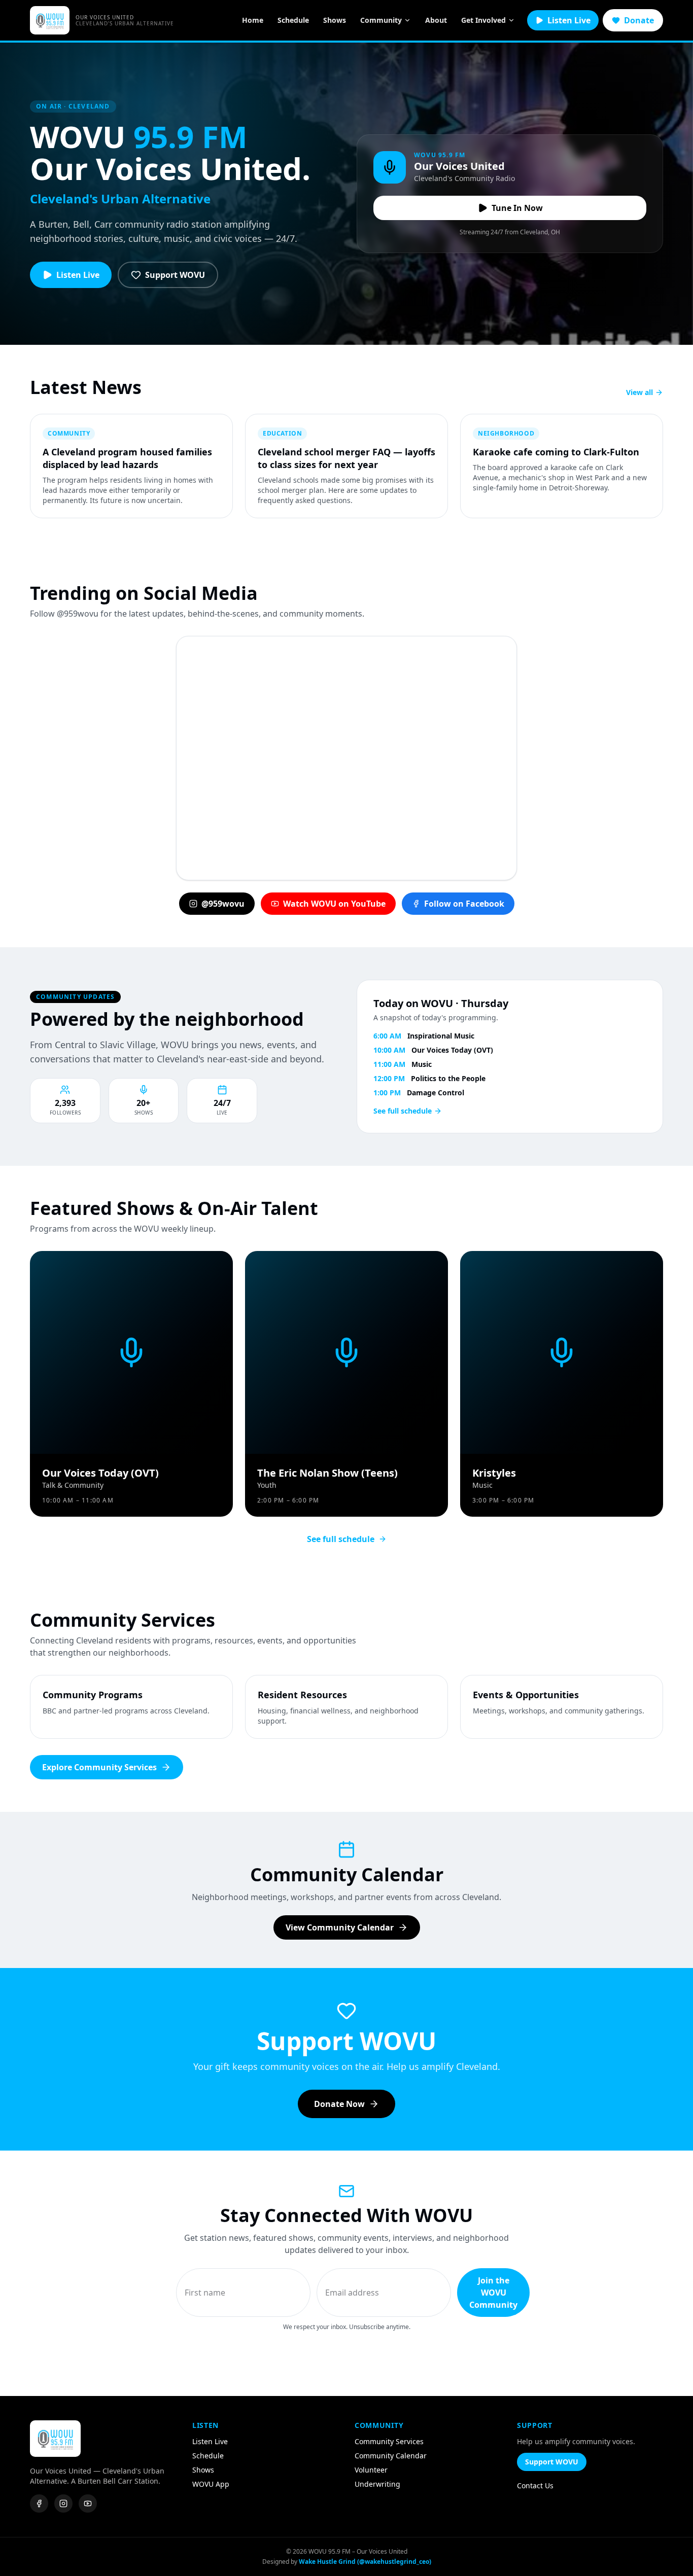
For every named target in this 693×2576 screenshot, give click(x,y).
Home (253, 20)
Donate (639, 20)
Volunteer (371, 2470)
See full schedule (403, 1111)
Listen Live (569, 20)
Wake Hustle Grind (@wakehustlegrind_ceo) (365, 2562)
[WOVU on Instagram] (63, 2503)
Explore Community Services (99, 1767)
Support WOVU (175, 275)
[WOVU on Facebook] (39, 2503)
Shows (335, 20)
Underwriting (377, 2484)
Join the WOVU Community (493, 2293)
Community (381, 20)
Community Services (389, 2441)
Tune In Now (517, 208)
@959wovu (223, 904)
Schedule (293, 20)
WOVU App (211, 2484)
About (436, 20)
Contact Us (535, 2485)
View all (639, 392)
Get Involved (483, 20)
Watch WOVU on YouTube (334, 904)
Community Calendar (391, 2456)
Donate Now (339, 2104)
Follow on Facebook (464, 904)
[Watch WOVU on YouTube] (88, 2503)
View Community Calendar (340, 1927)
